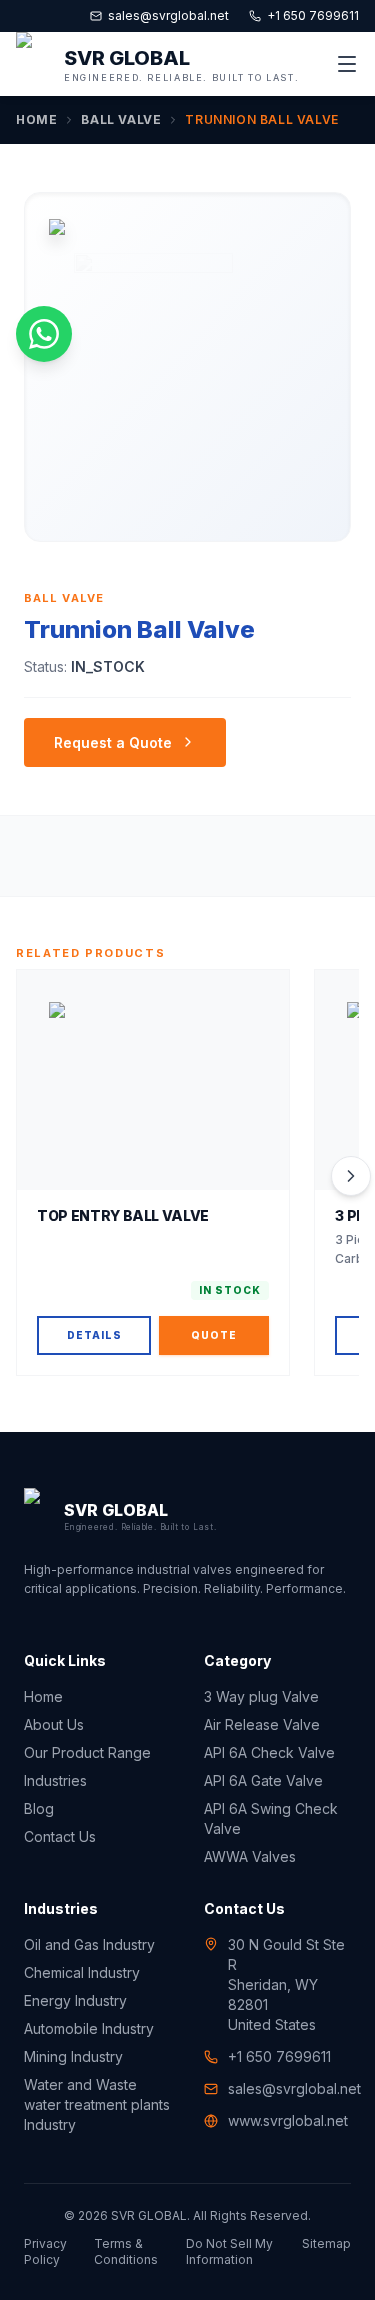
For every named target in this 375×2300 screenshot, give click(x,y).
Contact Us (60, 1836)
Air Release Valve (262, 1724)
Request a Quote (113, 742)
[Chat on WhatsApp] (44, 334)
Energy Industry (75, 2000)
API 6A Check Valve (269, 1752)
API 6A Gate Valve (263, 1780)
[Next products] (351, 1176)
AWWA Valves (250, 1856)
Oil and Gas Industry (89, 1944)
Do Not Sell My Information (229, 2251)
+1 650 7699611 (313, 15)
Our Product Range (87, 1752)
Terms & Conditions (126, 2251)
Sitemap (326, 2243)
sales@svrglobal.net (168, 15)
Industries (55, 1780)
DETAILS (94, 1335)
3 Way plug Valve (261, 1696)
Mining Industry (73, 2056)
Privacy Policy (45, 2251)
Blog (39, 1808)
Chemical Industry (82, 1972)
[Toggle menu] (347, 64)
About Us (54, 1724)
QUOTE (214, 1335)
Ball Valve (121, 119)
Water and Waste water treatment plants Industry (97, 2104)
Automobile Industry (89, 2028)
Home (36, 119)
